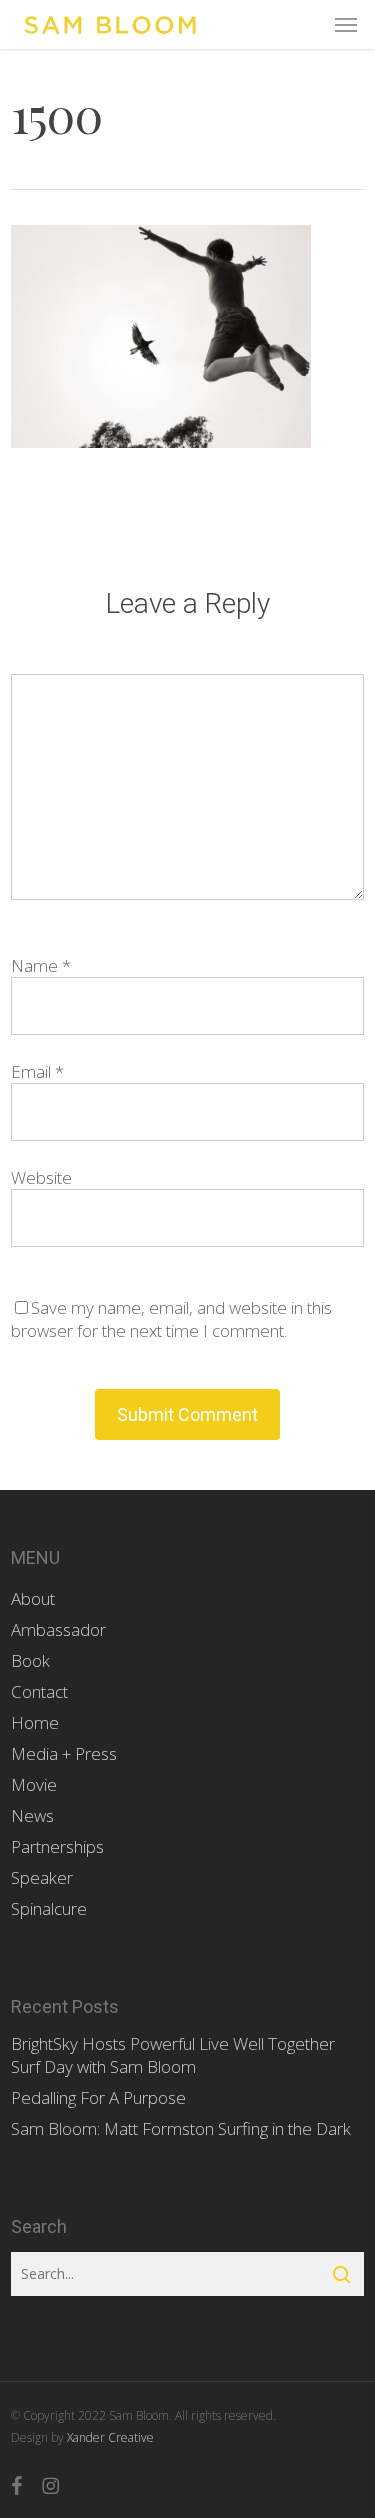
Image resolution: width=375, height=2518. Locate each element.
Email (37, 1071)
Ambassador (58, 1629)
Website (41, 1177)
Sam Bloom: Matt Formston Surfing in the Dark (181, 2128)
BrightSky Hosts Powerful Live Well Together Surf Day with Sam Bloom (173, 2055)
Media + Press (64, 1753)
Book (30, 1660)
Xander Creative (110, 2437)
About (33, 1598)
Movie (34, 1784)
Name (41, 965)
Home (35, 1722)
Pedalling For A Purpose (98, 2097)
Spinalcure (49, 1908)
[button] (346, 25)
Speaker (42, 1877)
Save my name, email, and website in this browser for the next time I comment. (171, 1319)
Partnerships (57, 1846)
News (32, 1815)
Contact (39, 1691)
